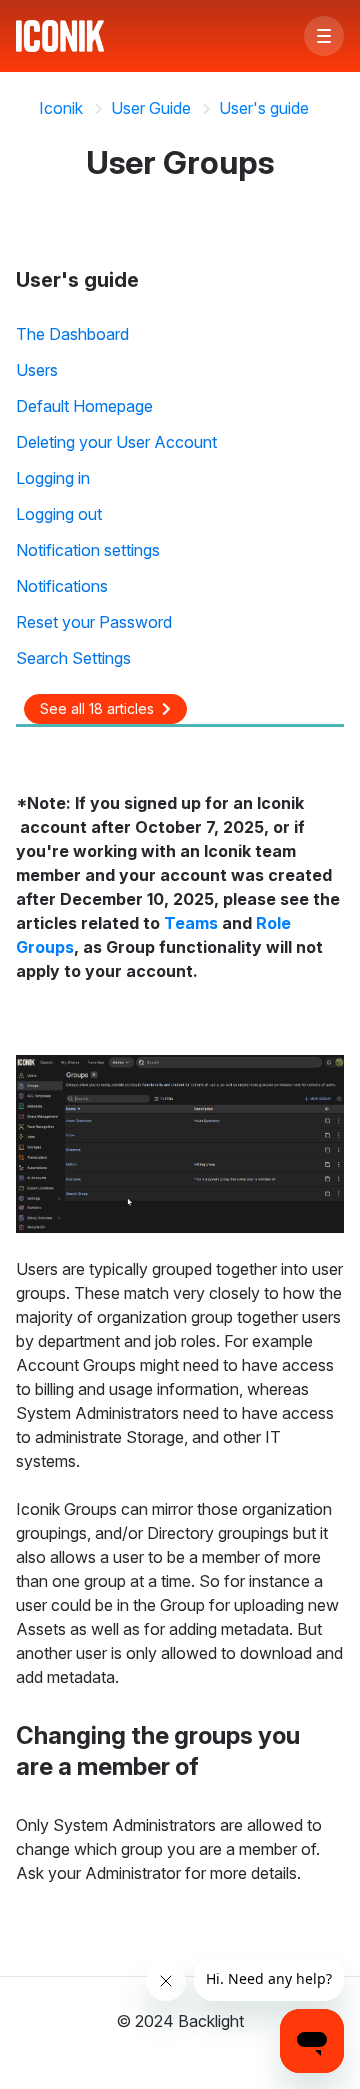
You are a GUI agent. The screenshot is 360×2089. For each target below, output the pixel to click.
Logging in (53, 478)
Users (37, 370)
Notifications (62, 586)
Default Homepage (84, 406)
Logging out (59, 514)
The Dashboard (72, 334)
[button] (324, 36)
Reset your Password (94, 622)
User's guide (264, 108)
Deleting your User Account (116, 442)
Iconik (61, 108)
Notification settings (88, 550)
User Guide (151, 108)
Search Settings (73, 658)
